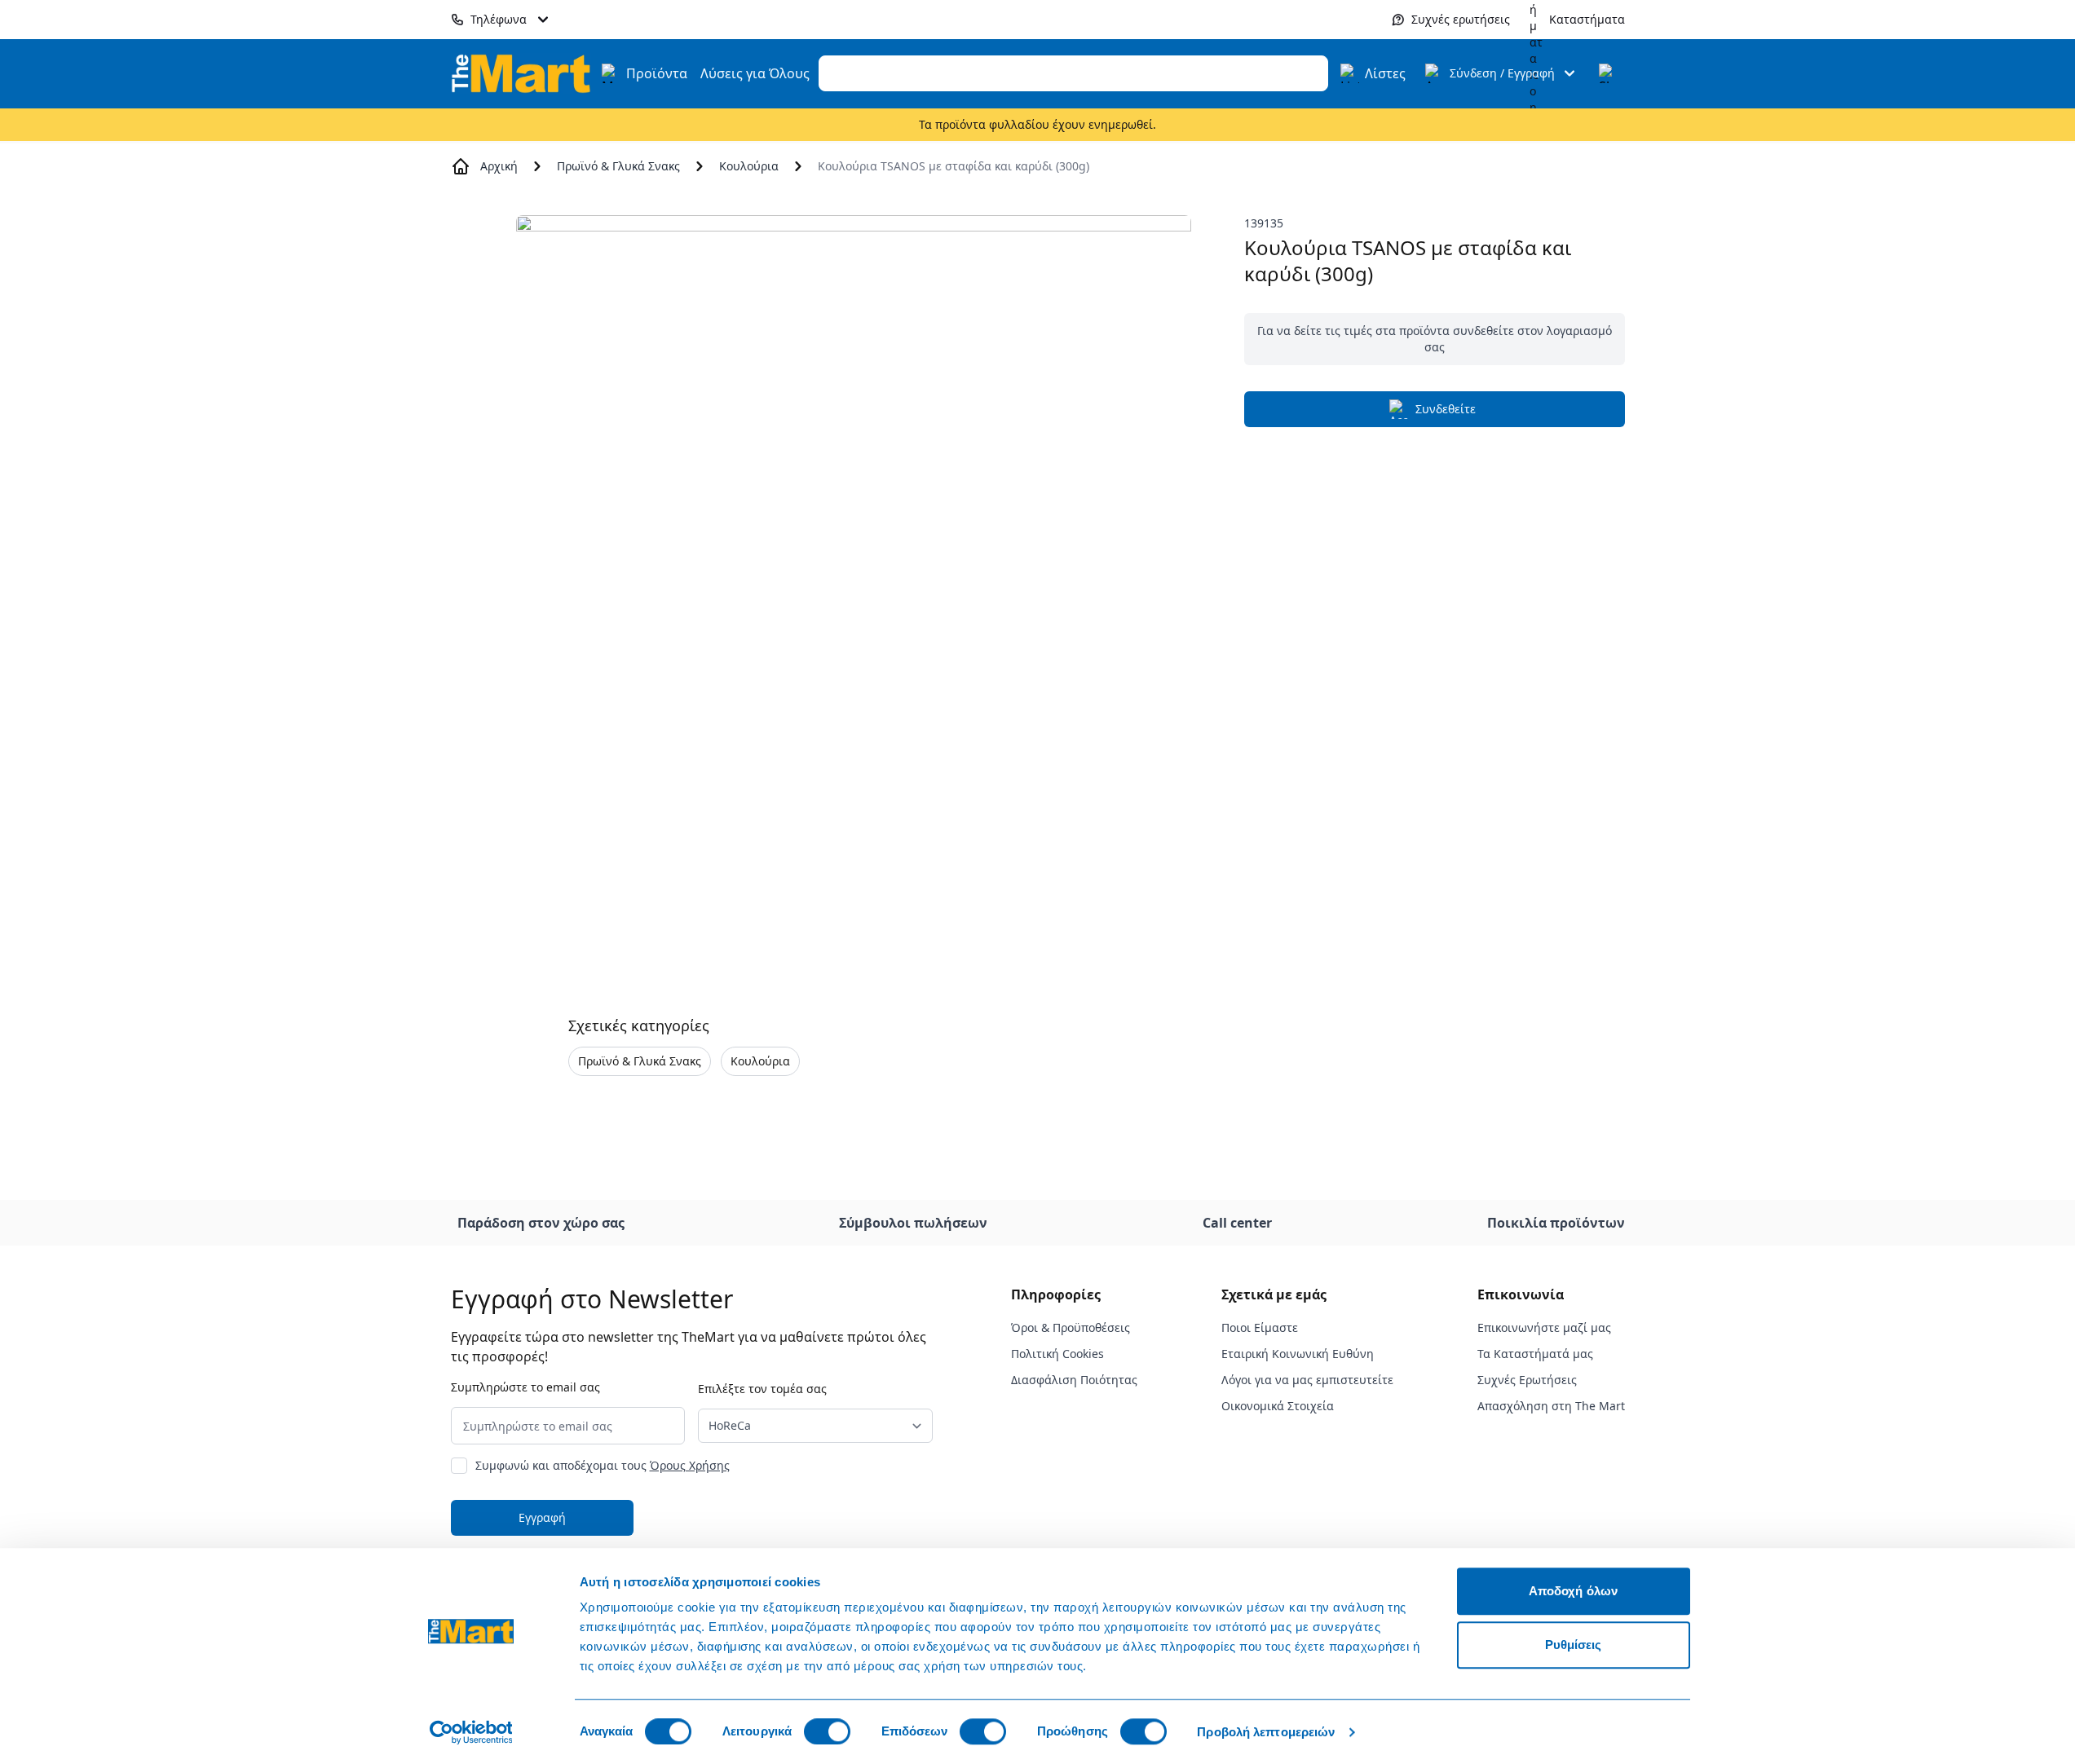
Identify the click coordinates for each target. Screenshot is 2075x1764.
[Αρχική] (521, 73)
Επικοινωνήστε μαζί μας (1544, 1327)
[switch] (827, 1731)
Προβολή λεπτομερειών (1266, 1732)
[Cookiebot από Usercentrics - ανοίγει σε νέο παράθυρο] (471, 1732)
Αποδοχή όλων (1573, 1591)
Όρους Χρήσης (690, 1465)
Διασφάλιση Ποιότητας (1074, 1380)
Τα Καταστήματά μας (1535, 1354)
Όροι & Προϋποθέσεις (1071, 1327)
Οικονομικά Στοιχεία (1278, 1406)
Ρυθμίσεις (1574, 1645)
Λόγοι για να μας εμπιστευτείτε (1307, 1380)
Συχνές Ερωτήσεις (1527, 1380)
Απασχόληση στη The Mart (1551, 1406)
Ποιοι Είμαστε (1260, 1327)
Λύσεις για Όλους (755, 73)
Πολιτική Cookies (1057, 1354)
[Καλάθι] (1609, 73)
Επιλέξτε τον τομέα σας (762, 1389)
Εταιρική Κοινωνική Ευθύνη (1298, 1354)
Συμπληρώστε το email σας (525, 1387)
